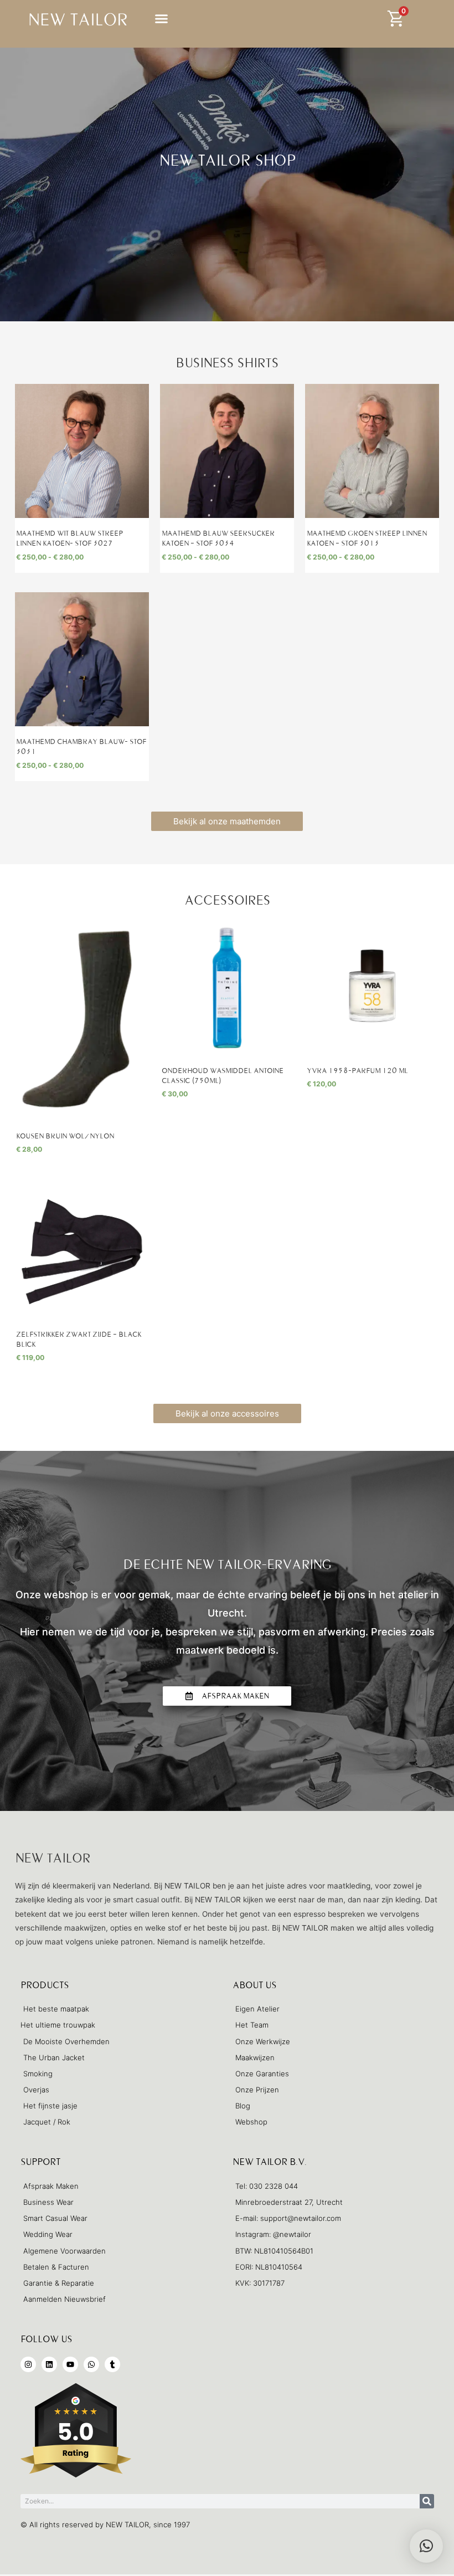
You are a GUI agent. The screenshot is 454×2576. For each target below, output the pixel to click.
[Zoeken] (427, 2501)
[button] (161, 18)
